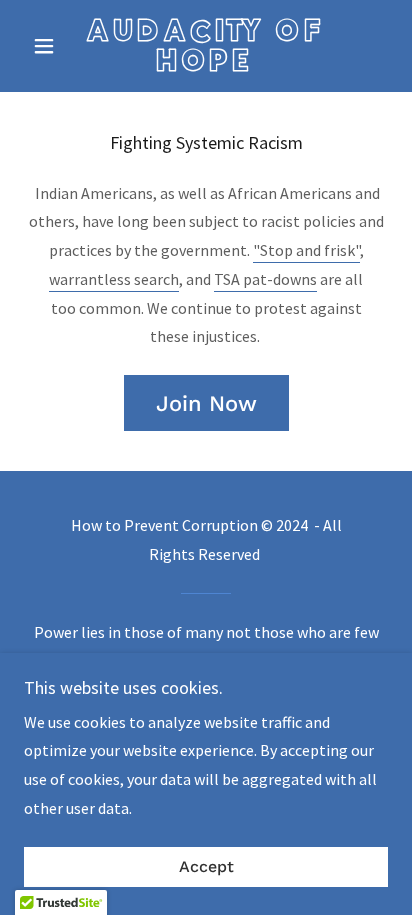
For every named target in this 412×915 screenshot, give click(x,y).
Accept (206, 867)
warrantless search (114, 279)
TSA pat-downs (265, 279)
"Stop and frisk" (306, 250)
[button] (51, 46)
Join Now (206, 403)
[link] (206, 46)
